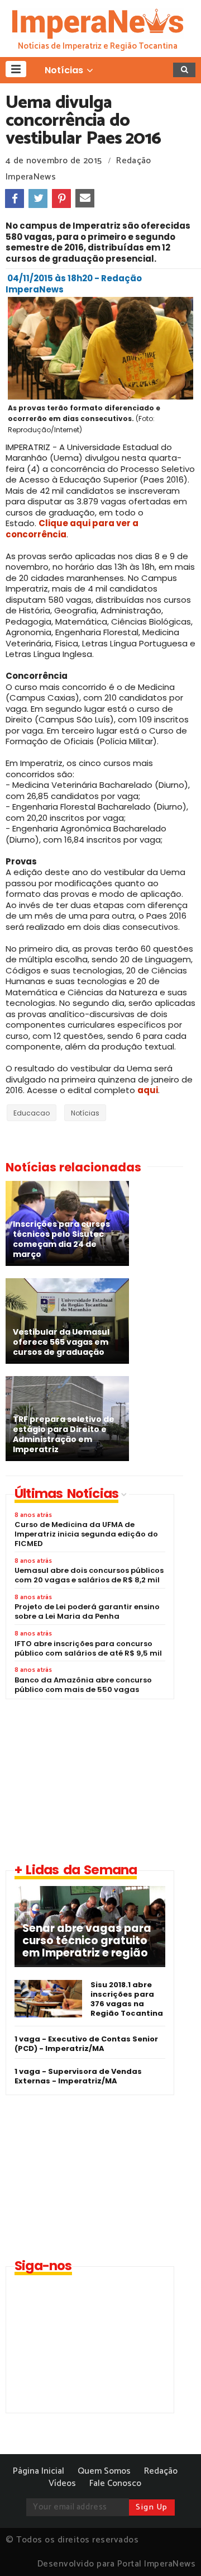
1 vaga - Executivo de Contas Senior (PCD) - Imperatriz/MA (86, 2044)
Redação (161, 2471)
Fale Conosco (115, 2483)
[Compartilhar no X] (38, 198)
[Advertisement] (99, 1780)
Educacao (32, 1113)
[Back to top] (173, 2549)
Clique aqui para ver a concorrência (72, 529)
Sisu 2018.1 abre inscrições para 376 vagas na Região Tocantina (127, 1999)
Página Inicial (39, 2471)
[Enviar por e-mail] (85, 198)
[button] (16, 69)
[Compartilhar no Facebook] (15, 198)
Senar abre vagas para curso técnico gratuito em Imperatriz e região (87, 1941)
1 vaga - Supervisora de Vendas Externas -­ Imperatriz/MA (78, 2076)
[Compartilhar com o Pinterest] (61, 198)
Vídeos (62, 2483)
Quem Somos (104, 2471)
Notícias (85, 1113)
